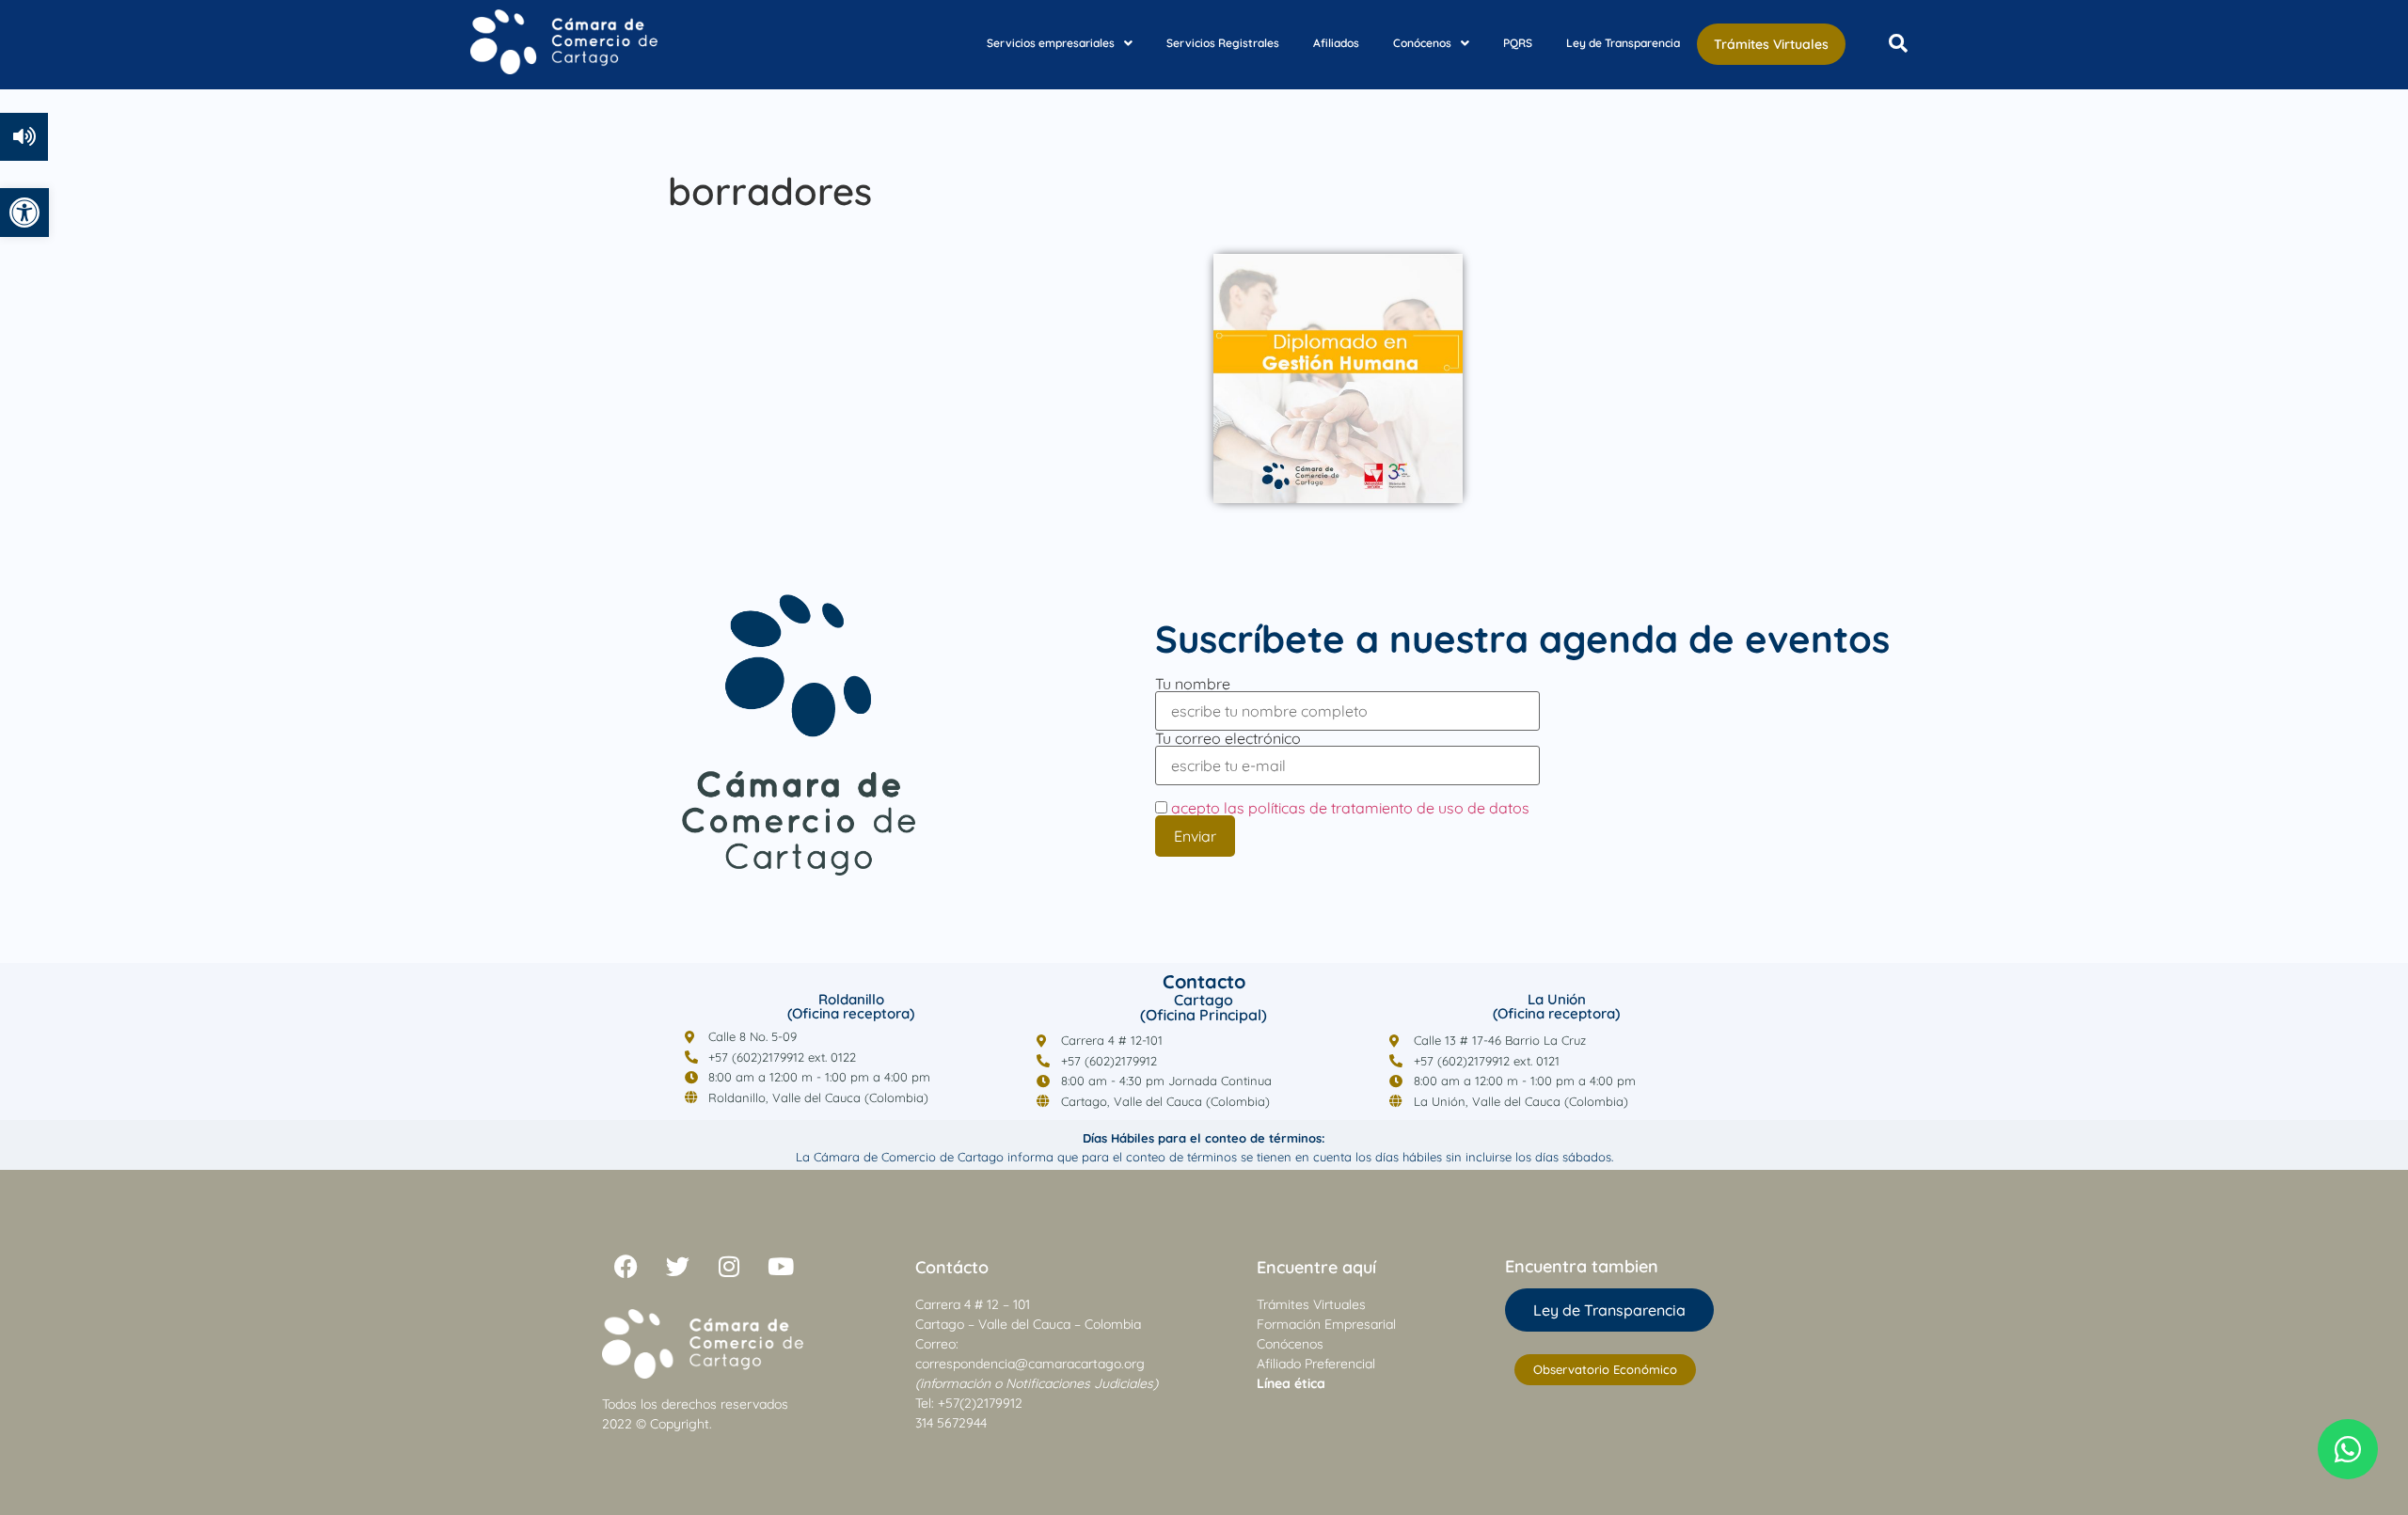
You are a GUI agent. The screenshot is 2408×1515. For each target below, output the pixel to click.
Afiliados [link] (1336, 43)
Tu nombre (1193, 685)
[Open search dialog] (1898, 44)
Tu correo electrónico (1228, 739)
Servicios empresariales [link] (1051, 43)
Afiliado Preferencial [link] (1316, 1364)
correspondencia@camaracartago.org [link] (1030, 1364)
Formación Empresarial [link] (1326, 1324)
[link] (24, 213)
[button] (1060, 43)
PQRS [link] (1518, 43)
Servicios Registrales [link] (1223, 43)
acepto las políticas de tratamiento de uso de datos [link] (1350, 808)
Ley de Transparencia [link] (1623, 43)
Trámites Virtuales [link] (1771, 44)
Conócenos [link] (1422, 43)
